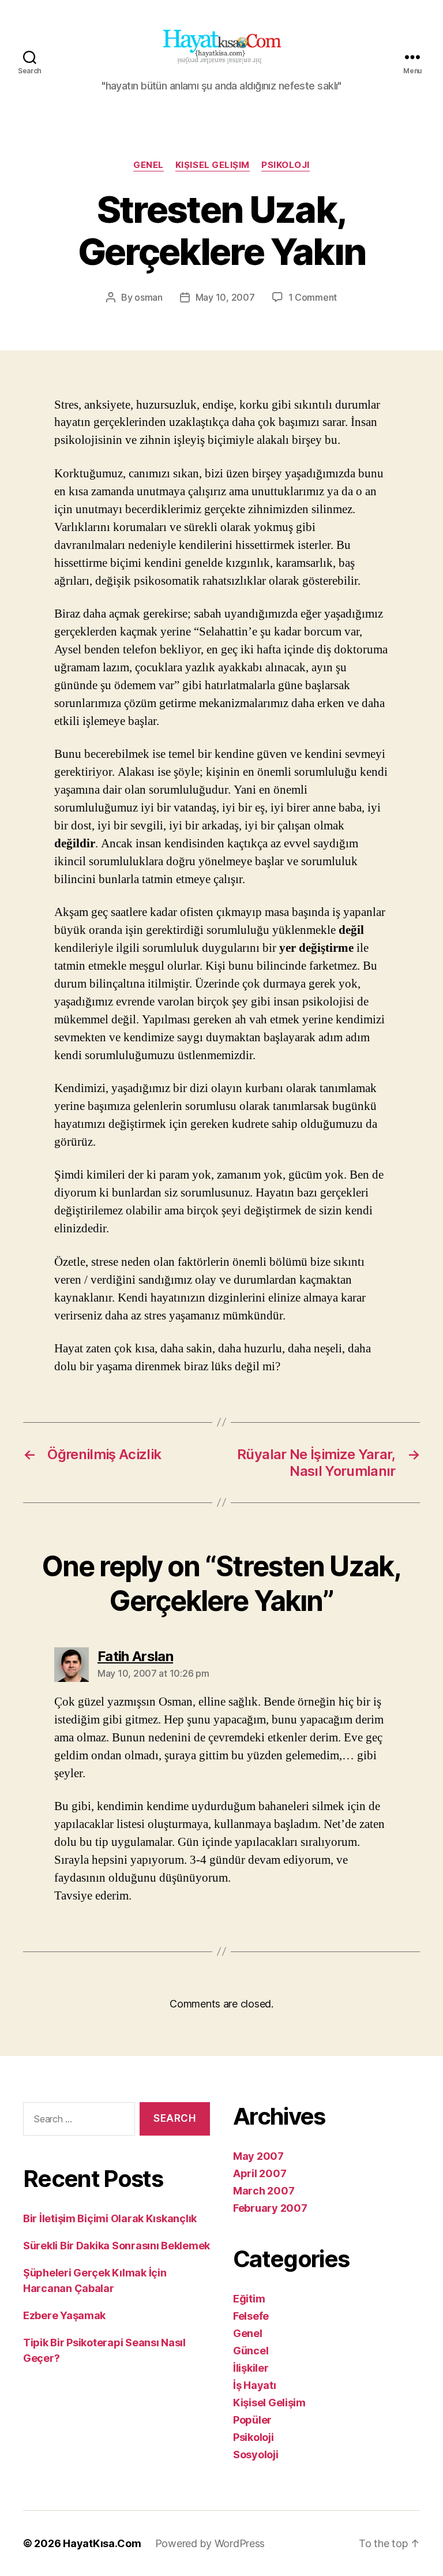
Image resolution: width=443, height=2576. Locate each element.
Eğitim (249, 2299)
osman (149, 297)
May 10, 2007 (225, 297)
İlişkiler (251, 2368)
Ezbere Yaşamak (64, 2315)
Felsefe (251, 2316)
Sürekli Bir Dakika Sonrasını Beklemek (117, 2246)
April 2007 (260, 2173)
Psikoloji (286, 165)
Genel (149, 165)
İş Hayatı (255, 2385)
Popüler (252, 2420)
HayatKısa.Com (102, 2543)
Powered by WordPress (210, 2543)
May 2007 (258, 2156)
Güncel (251, 2351)
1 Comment (313, 297)
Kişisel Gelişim (213, 165)
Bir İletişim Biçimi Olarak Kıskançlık (110, 2218)
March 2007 (264, 2191)
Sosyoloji (256, 2455)
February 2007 (270, 2208)
